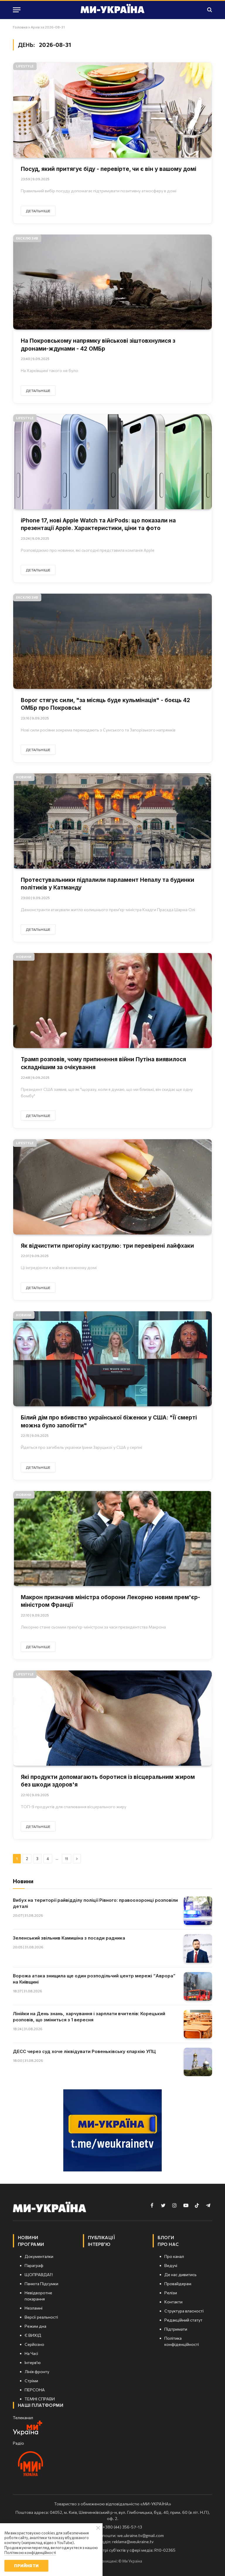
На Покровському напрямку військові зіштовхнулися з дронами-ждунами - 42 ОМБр (98, 345)
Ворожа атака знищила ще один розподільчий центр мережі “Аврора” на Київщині (94, 1979)
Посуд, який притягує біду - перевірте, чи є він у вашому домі (109, 169)
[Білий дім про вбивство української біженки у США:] (112, 1359)
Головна (20, 27)
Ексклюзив (27, 238)
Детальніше (38, 211)
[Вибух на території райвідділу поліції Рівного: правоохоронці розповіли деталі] (198, 1911)
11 (67, 1859)
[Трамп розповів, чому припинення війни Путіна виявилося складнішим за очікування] (112, 1001)
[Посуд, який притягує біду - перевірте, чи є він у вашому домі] (112, 110)
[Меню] (17, 10)
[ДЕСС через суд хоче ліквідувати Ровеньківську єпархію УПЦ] (198, 2062)
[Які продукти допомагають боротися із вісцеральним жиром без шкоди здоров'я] (112, 1718)
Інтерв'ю (99, 2244)
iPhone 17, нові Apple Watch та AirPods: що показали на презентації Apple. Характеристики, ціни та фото (98, 524)
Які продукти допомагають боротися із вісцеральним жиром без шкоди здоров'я (108, 1781)
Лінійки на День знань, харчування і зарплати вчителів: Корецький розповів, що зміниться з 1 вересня (89, 2017)
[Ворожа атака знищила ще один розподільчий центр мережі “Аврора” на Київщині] (198, 1986)
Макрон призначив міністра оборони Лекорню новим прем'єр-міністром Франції (110, 1601)
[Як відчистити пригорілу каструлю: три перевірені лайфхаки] (112, 1187)
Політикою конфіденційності (30, 2553)
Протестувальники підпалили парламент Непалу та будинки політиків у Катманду (108, 884)
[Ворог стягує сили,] (112, 641)
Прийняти (26, 2566)
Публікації (102, 2237)
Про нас (168, 2244)
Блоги (166, 2237)
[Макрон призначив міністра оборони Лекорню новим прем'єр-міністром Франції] (112, 1539)
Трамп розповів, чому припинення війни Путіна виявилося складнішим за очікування (103, 1063)
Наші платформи (41, 2405)
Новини (24, 777)
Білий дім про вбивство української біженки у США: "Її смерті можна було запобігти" (109, 1422)
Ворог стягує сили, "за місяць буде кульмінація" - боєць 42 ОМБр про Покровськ (105, 704)
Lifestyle (25, 66)
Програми (31, 2244)
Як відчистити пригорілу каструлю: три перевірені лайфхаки (107, 1246)
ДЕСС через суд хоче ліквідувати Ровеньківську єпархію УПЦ (84, 2051)
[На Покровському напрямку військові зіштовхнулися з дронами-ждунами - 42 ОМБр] (112, 282)
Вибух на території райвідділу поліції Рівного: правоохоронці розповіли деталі (95, 1903)
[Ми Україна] (112, 10)
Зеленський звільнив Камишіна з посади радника (69, 1938)
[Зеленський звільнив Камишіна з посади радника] (198, 1948)
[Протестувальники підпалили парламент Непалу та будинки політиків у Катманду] (112, 821)
